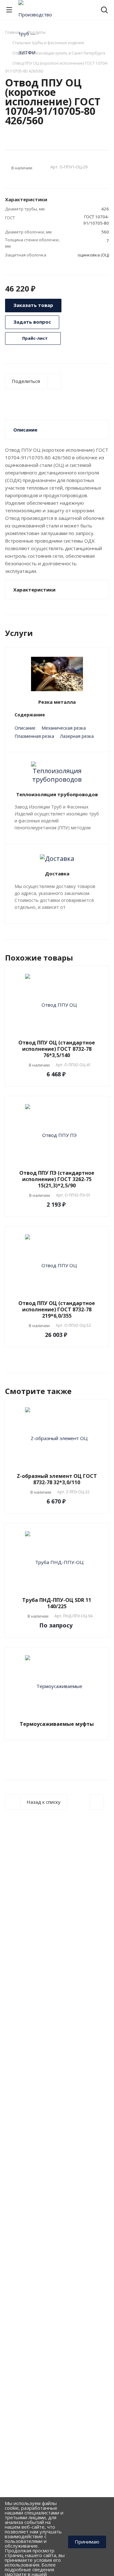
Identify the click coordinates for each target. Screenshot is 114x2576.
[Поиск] (104, 11)
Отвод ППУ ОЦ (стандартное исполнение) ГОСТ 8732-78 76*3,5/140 (57, 1049)
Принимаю (87, 2542)
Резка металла (57, 702)
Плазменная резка (34, 736)
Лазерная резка (77, 736)
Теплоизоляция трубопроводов (57, 794)
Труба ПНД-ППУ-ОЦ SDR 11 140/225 (57, 1603)
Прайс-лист (35, 338)
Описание (25, 728)
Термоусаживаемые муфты (57, 1724)
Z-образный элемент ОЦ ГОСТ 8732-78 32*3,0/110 (57, 1479)
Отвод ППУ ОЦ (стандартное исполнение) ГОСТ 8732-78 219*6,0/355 (57, 1309)
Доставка (57, 873)
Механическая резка (64, 728)
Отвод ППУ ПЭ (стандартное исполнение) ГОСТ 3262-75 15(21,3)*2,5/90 (57, 1179)
